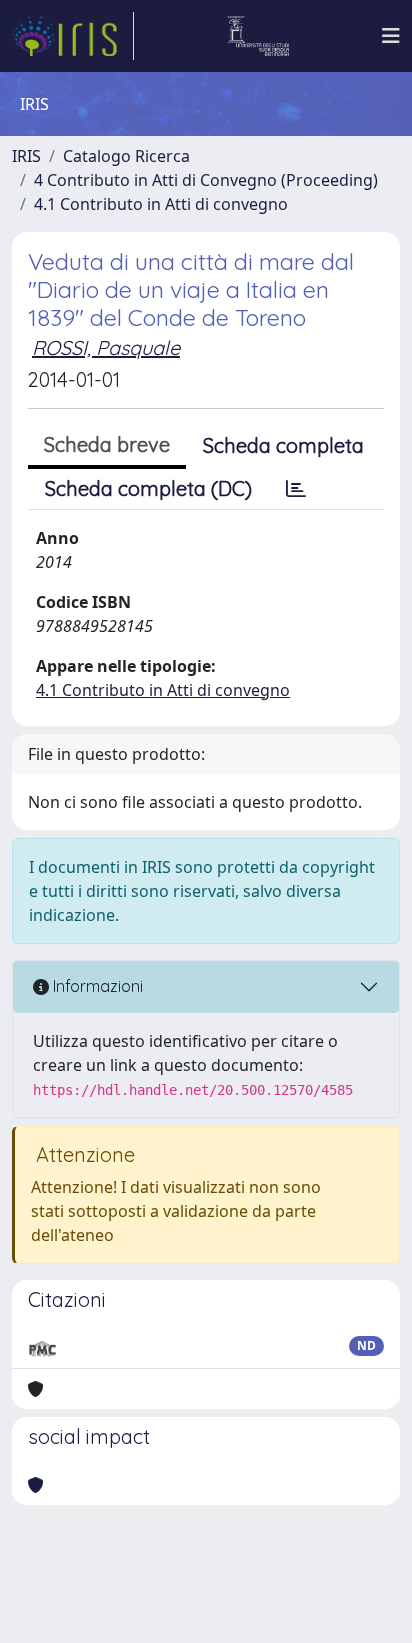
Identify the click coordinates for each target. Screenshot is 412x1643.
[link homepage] (73, 36)
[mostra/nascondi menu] (391, 36)
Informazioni (96, 986)
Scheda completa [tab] (283, 445)
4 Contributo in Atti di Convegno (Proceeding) (206, 180)
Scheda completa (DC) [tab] (148, 488)
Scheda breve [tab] (107, 444)
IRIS (26, 156)
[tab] (296, 489)
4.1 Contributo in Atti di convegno (161, 204)
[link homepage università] (258, 36)
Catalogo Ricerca (126, 156)
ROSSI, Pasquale (106, 347)
